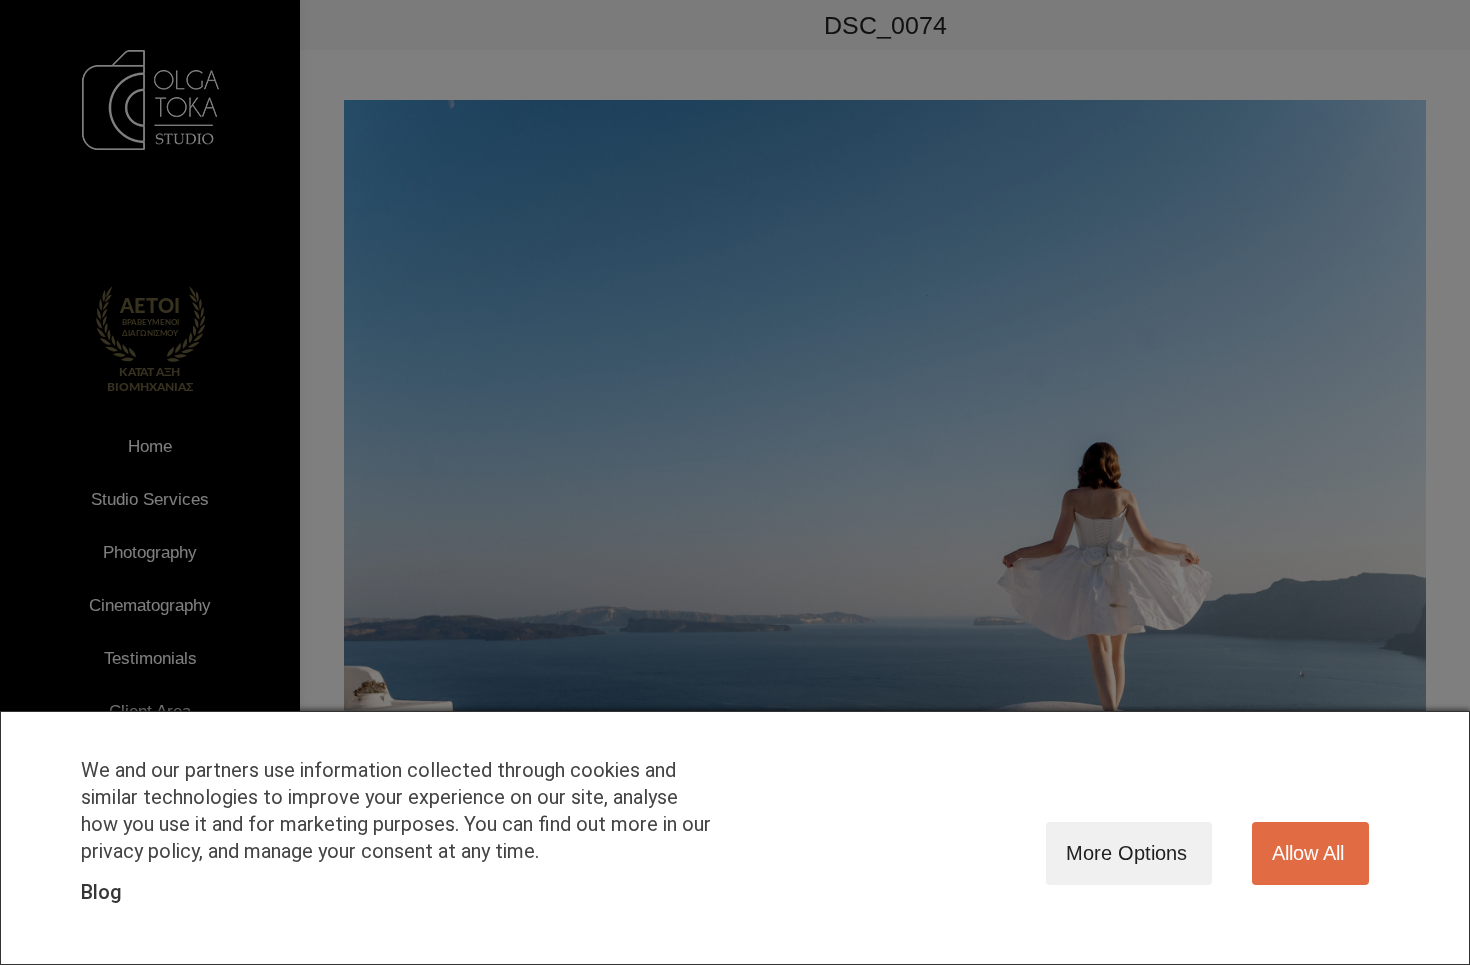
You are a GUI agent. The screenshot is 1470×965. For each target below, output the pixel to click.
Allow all (1308, 853)
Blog (101, 892)
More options (1126, 853)
